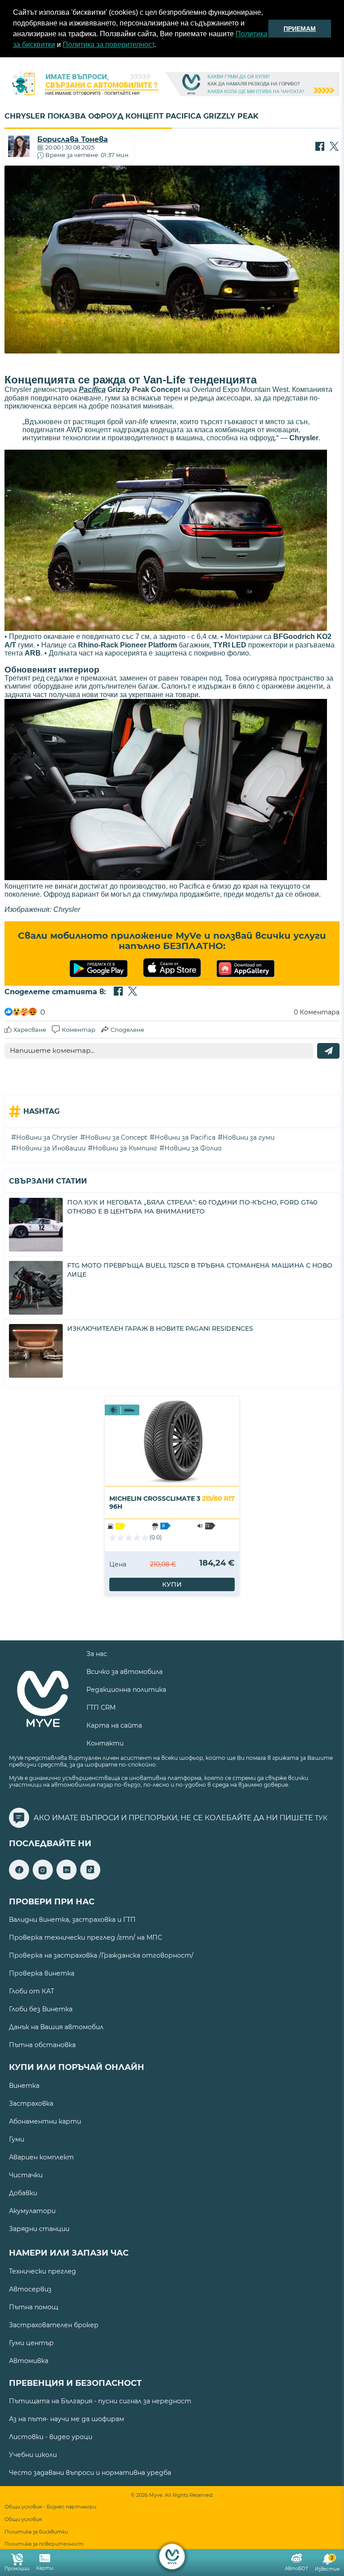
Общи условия (23, 2519)
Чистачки (26, 2175)
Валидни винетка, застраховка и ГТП (72, 1920)
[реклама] (172, 85)
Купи (172, 1584)
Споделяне (127, 1030)
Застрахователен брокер (54, 2325)
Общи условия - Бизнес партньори (50, 2507)
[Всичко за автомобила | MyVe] (172, 2557)
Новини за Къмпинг (125, 1148)
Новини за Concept (116, 1137)
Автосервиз (30, 2289)
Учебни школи (33, 2455)
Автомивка (29, 2361)
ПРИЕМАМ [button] (300, 29)
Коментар (79, 1030)
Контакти (105, 1743)
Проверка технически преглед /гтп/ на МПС (86, 1937)
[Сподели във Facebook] (320, 147)
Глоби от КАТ (32, 1991)
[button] (159, 46)
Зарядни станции (39, 2229)
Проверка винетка (42, 1973)
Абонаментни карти (45, 2121)
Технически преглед (43, 2271)
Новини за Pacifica (185, 1137)
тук (321, 1818)
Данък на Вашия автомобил (56, 2027)
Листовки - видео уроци (51, 2437)
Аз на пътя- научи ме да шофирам (67, 2419)
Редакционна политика (126, 1690)
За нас (97, 1654)
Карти (45, 2568)
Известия (327, 2564)
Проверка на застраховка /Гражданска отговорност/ (101, 1955)
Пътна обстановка (42, 2045)
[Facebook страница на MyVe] (19, 1877)
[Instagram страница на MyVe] (43, 1877)
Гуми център (31, 2343)
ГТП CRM (101, 1707)
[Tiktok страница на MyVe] (90, 1877)
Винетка (24, 2086)
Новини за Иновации (51, 1148)
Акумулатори (32, 2211)
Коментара (317, 1012)
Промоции (17, 2569)
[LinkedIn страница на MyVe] (67, 1877)
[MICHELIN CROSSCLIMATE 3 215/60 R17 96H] (172, 1441)
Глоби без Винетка (41, 2009)
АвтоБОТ (297, 2569)
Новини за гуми (249, 1137)
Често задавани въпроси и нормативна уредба (90, 2473)
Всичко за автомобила (125, 1672)
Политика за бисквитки (36, 2532)
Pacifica (92, 390)
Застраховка (31, 2103)
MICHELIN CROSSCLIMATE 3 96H (172, 1503)
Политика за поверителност (108, 45)
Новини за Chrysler (47, 1137)
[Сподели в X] (334, 147)
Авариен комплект (41, 2157)
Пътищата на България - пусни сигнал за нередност (100, 2401)
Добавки (23, 2193)
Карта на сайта (114, 1725)
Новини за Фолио (193, 1148)
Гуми (17, 2139)
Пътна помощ (34, 2307)
